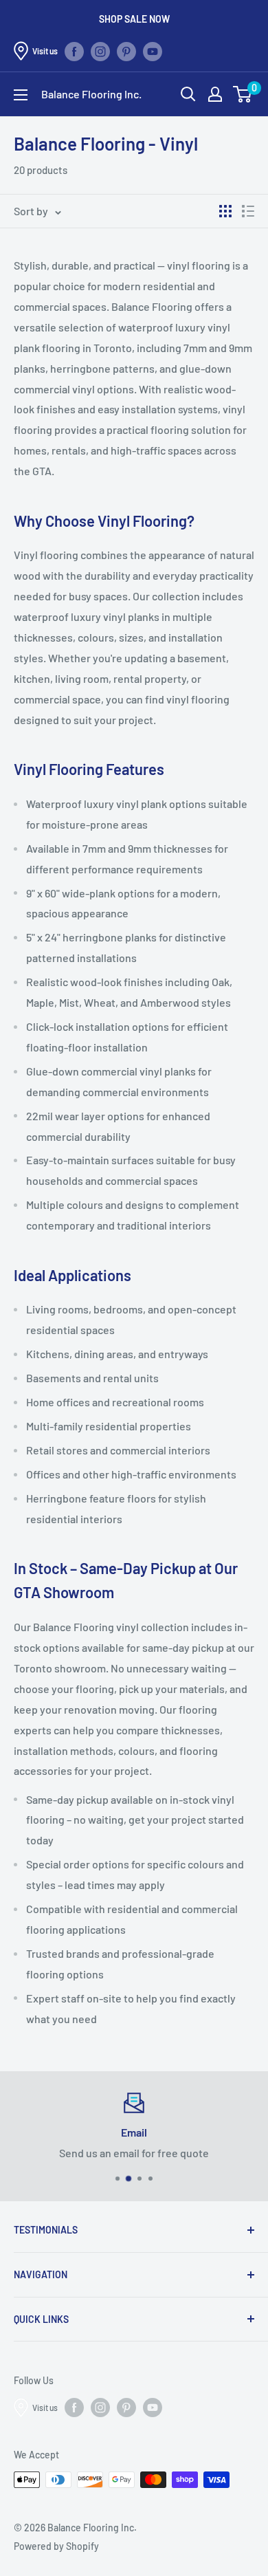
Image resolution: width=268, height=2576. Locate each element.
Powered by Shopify (56, 2546)
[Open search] (188, 94)
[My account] (215, 94)
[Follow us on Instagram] (100, 51)
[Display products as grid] (225, 211)
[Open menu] (21, 95)
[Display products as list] (248, 211)
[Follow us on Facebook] (74, 51)
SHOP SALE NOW (134, 19)
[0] (243, 94)
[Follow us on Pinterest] (126, 51)
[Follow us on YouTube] (153, 51)
